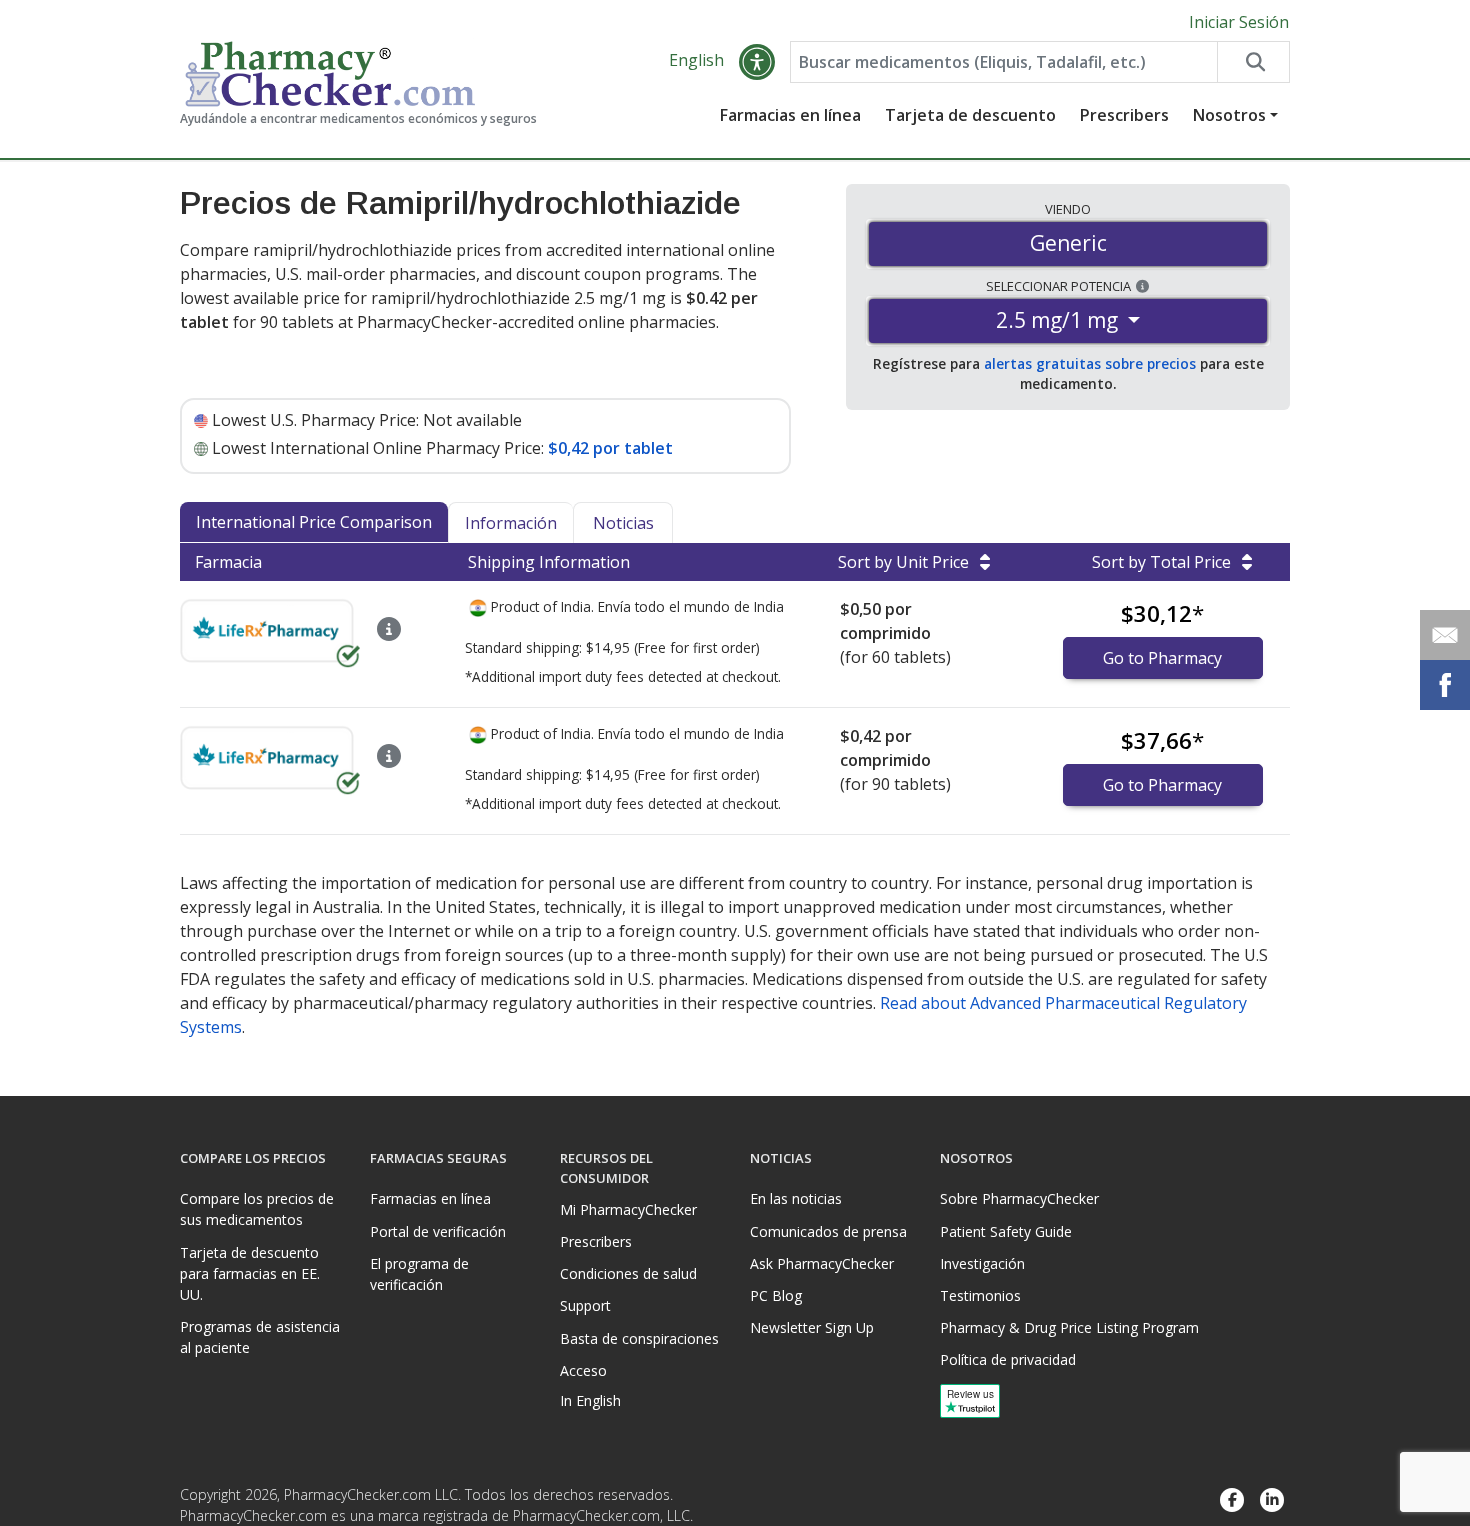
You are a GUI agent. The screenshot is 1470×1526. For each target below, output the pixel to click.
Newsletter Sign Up (812, 1327)
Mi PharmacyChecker (628, 1209)
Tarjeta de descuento (970, 115)
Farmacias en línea (790, 115)
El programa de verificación (419, 1274)
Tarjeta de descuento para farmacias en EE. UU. (250, 1273)
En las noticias (796, 1198)
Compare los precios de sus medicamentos (257, 1209)
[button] (757, 62)
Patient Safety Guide (1006, 1231)
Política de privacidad (1008, 1359)
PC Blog (776, 1295)
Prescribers (1124, 115)
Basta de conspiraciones (639, 1338)
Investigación (982, 1263)
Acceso (583, 1370)
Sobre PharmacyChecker (1019, 1198)
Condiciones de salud (628, 1273)
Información (511, 523)
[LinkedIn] (1272, 1500)
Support (585, 1305)
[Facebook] (1232, 1500)
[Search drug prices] (1253, 62)
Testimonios (980, 1295)
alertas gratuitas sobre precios (1090, 363)
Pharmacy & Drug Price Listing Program (1069, 1327)
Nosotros (1229, 115)
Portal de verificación (438, 1231)
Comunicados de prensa (828, 1231)
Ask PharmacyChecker (822, 1263)
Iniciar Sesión (1239, 22)
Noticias (623, 523)
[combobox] (1004, 62)
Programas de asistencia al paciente (260, 1337)
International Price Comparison (314, 522)
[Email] (1445, 635)
